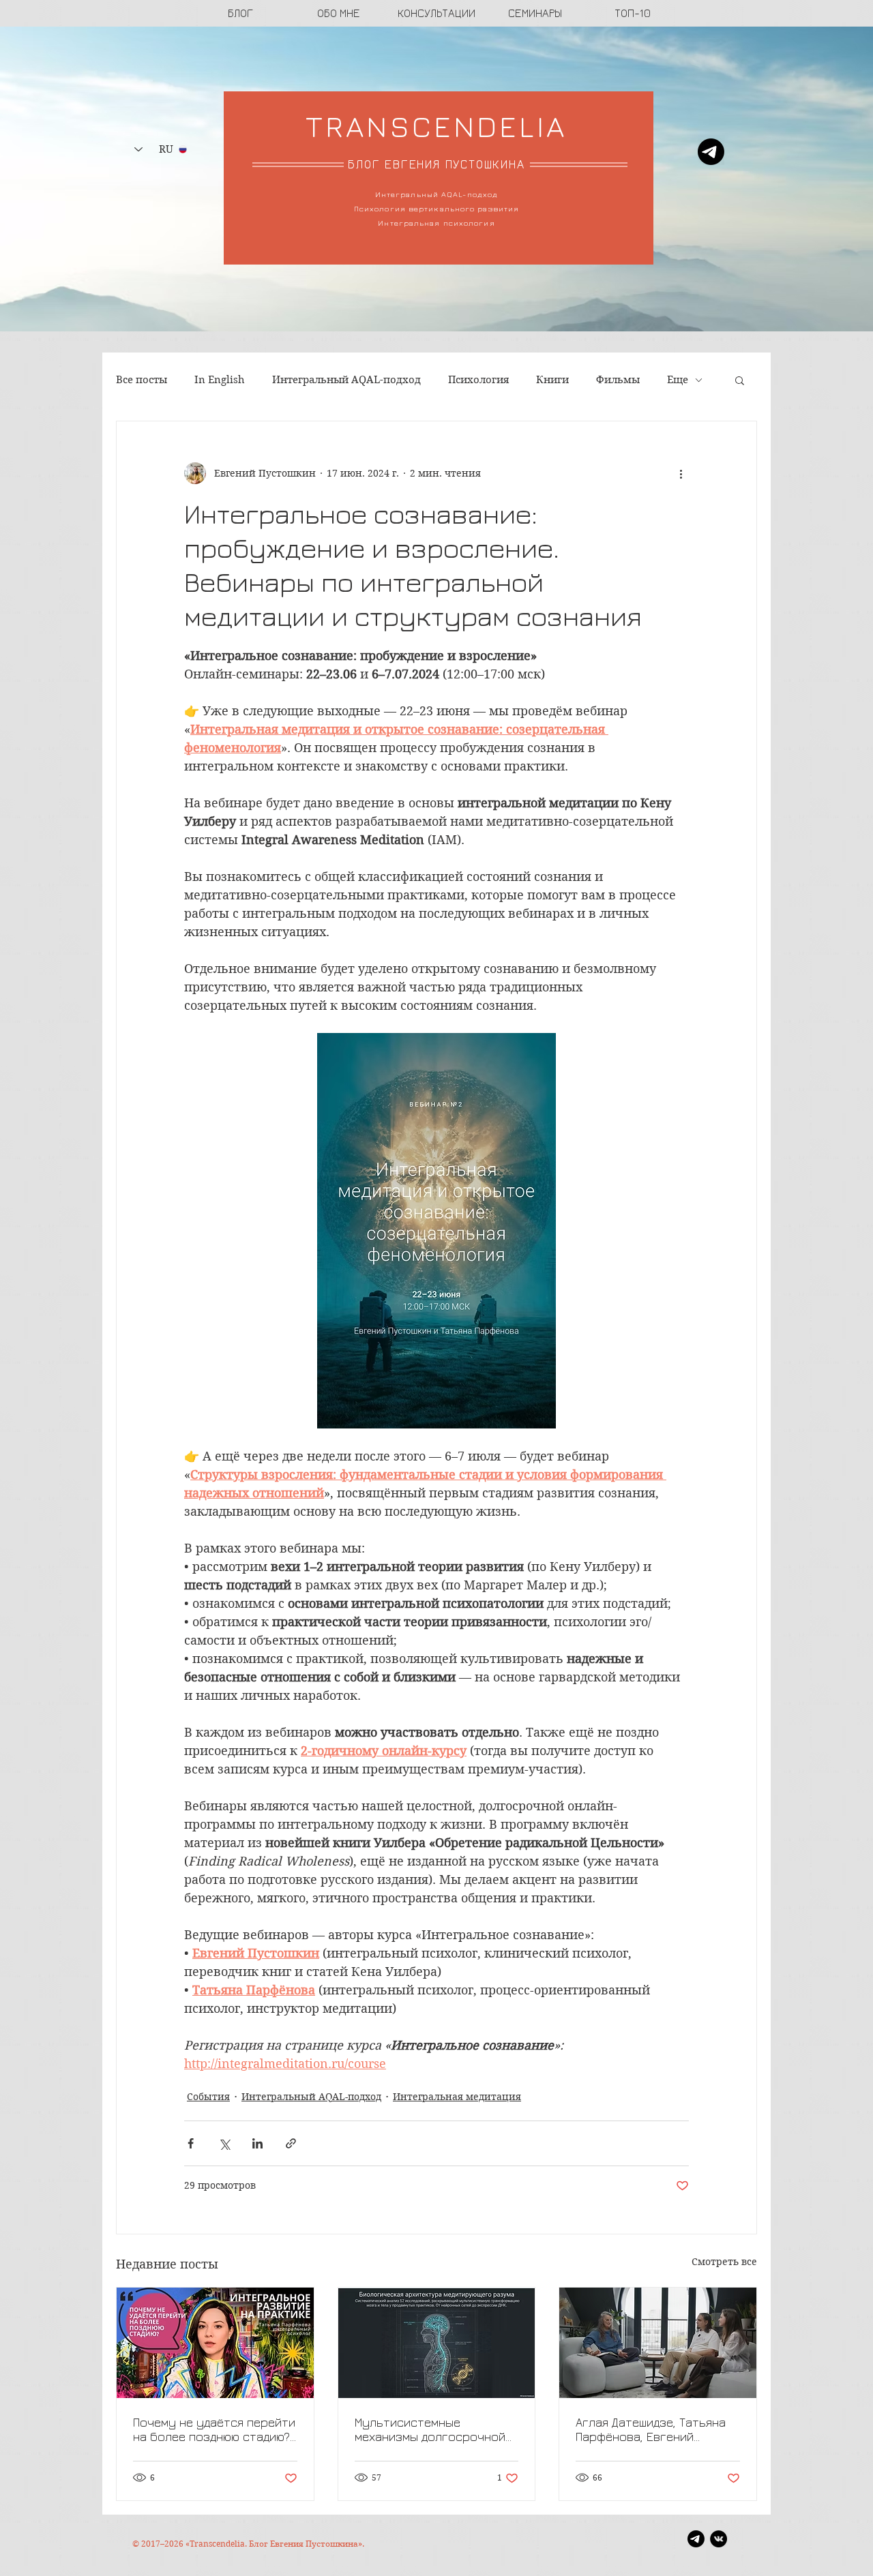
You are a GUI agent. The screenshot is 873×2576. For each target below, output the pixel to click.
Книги (552, 380)
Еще (678, 380)
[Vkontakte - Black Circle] (719, 2539)
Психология (478, 380)
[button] (740, 380)
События (208, 2097)
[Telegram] (711, 152)
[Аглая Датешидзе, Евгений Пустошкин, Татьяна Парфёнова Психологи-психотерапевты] (658, 2343)
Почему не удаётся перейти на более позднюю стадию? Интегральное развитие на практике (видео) (214, 2429)
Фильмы (618, 380)
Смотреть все (724, 2262)
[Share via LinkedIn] (257, 2143)
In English (220, 380)
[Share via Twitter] (224, 2143)
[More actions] (681, 473)
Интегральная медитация (457, 2097)
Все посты (142, 380)
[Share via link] (291, 2143)
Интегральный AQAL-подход (346, 380)
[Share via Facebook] (191, 2143)
